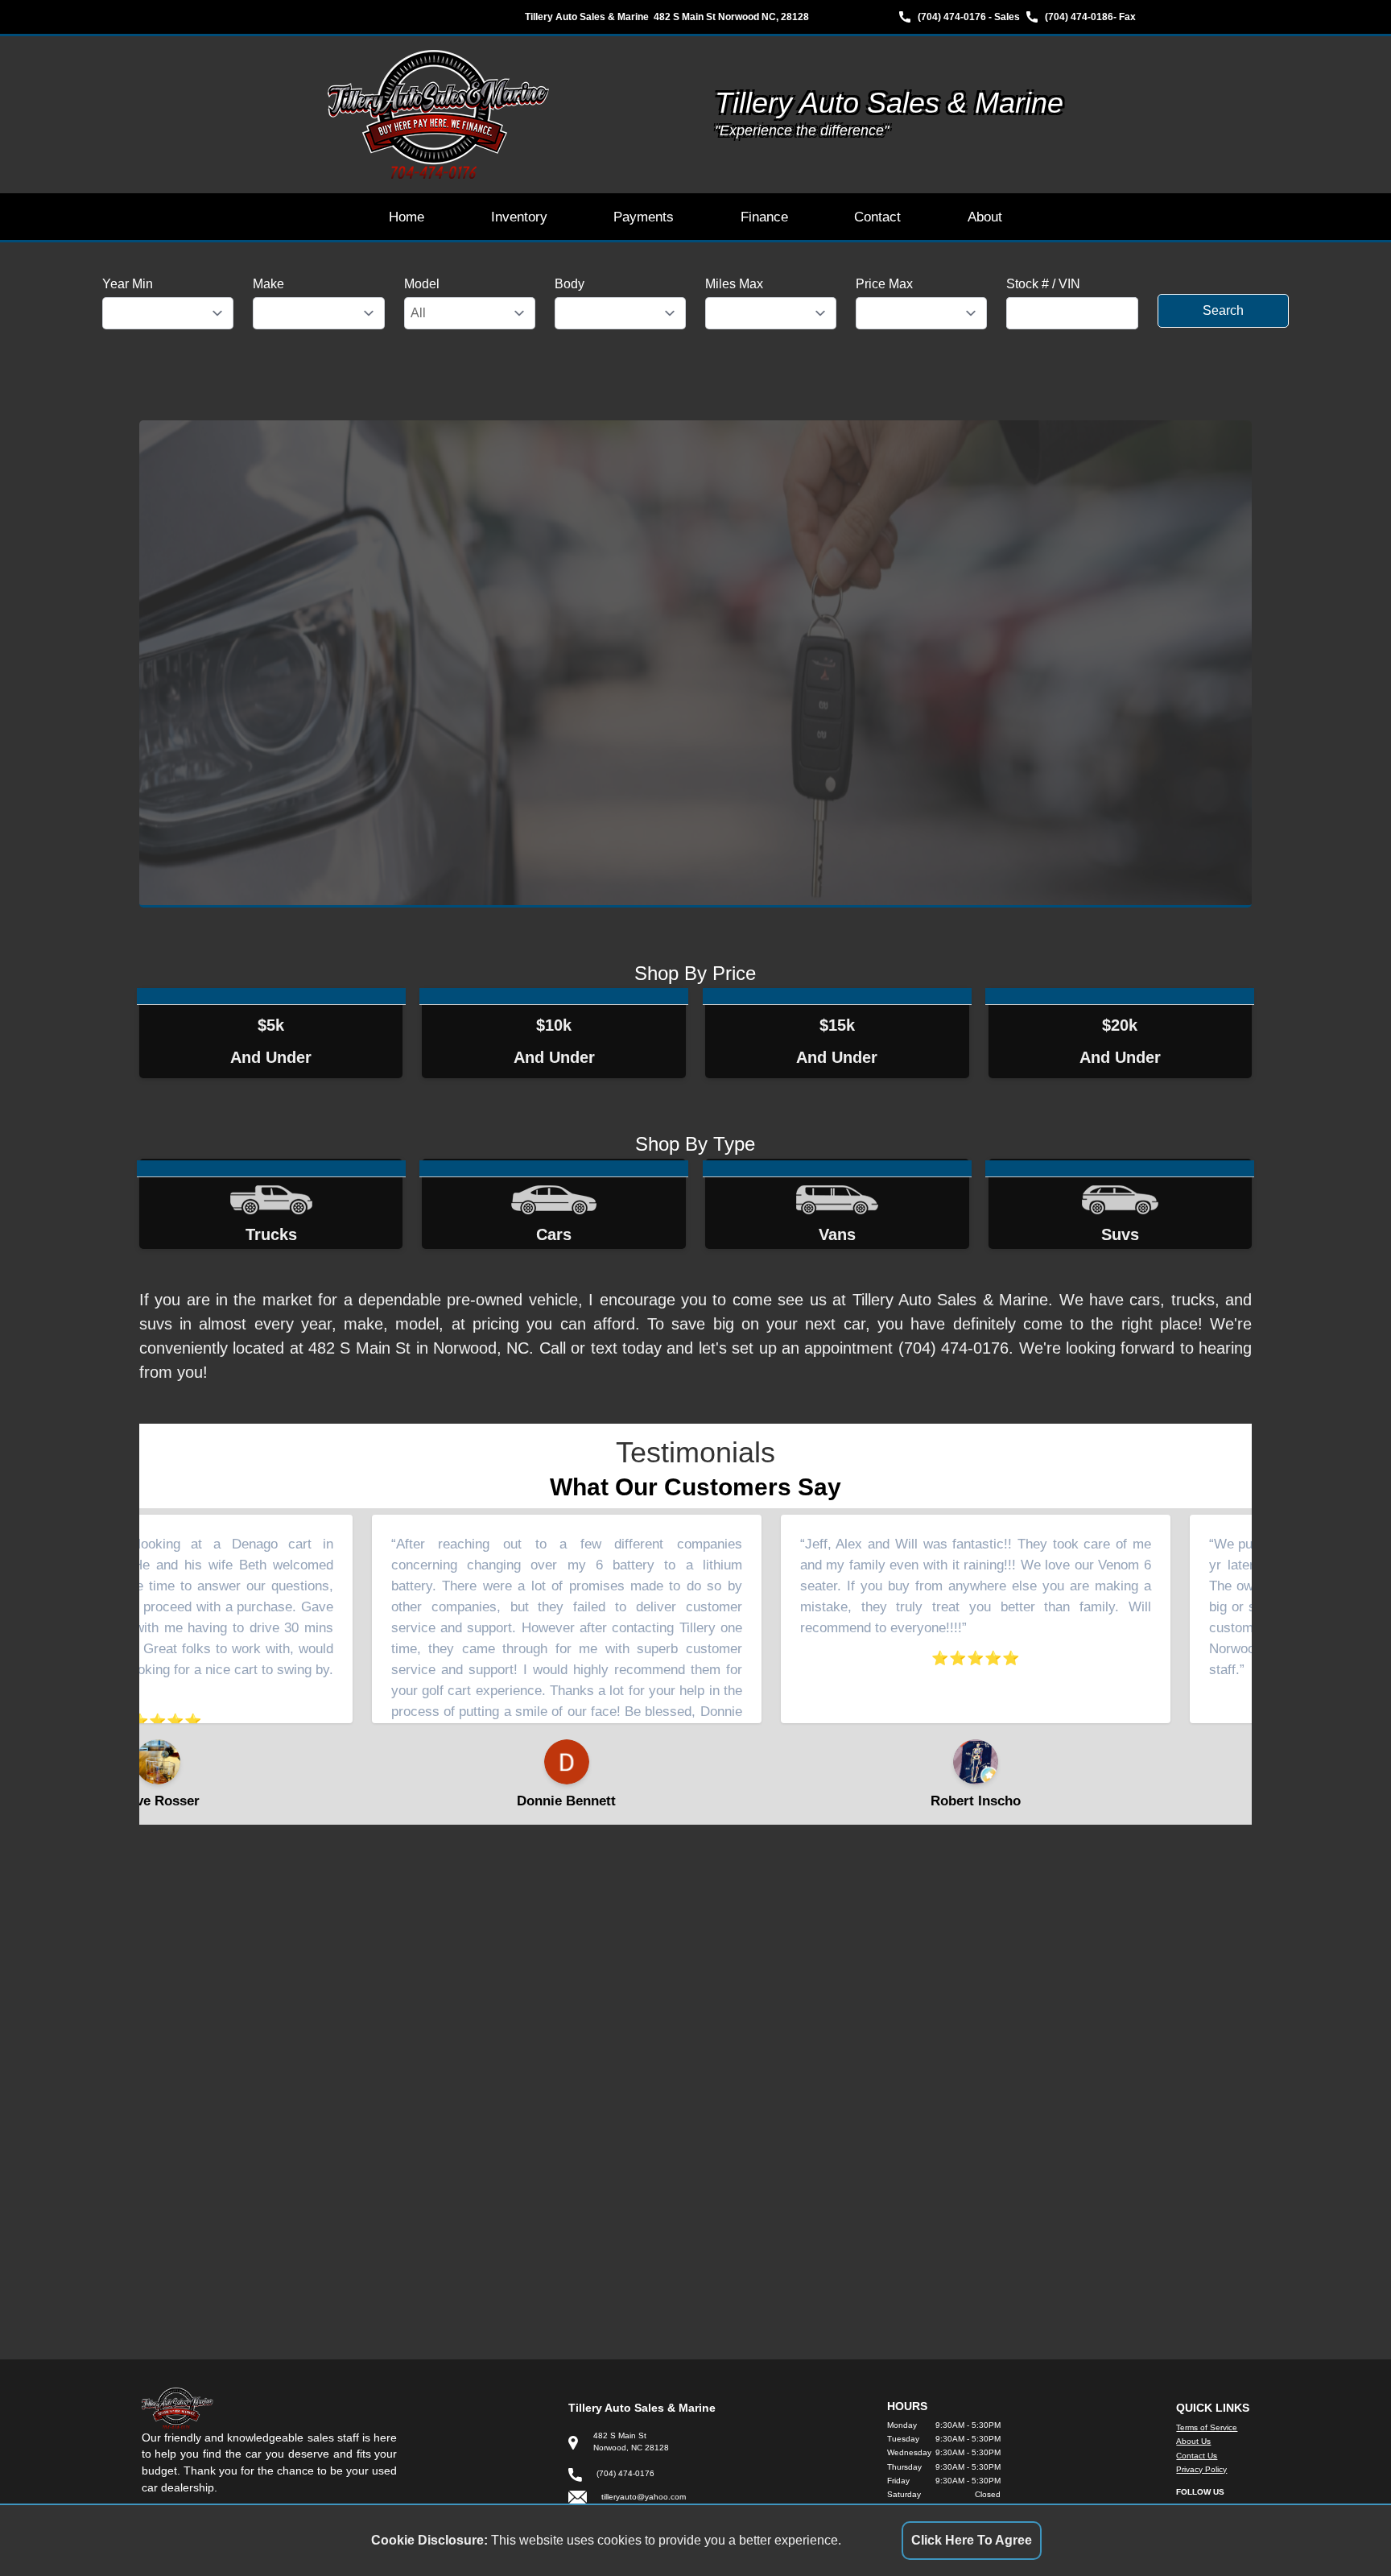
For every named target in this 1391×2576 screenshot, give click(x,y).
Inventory (519, 217)
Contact (877, 217)
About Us (1193, 2441)
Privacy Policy (1201, 2469)
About (985, 217)
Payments (644, 217)
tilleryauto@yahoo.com (644, 2497)
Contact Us (1197, 2456)
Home (407, 217)
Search (1223, 310)
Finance (764, 217)
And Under (271, 1041)
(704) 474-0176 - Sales (969, 17)
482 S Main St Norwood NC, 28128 (731, 17)
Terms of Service (1207, 2427)
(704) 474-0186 (1079, 17)
